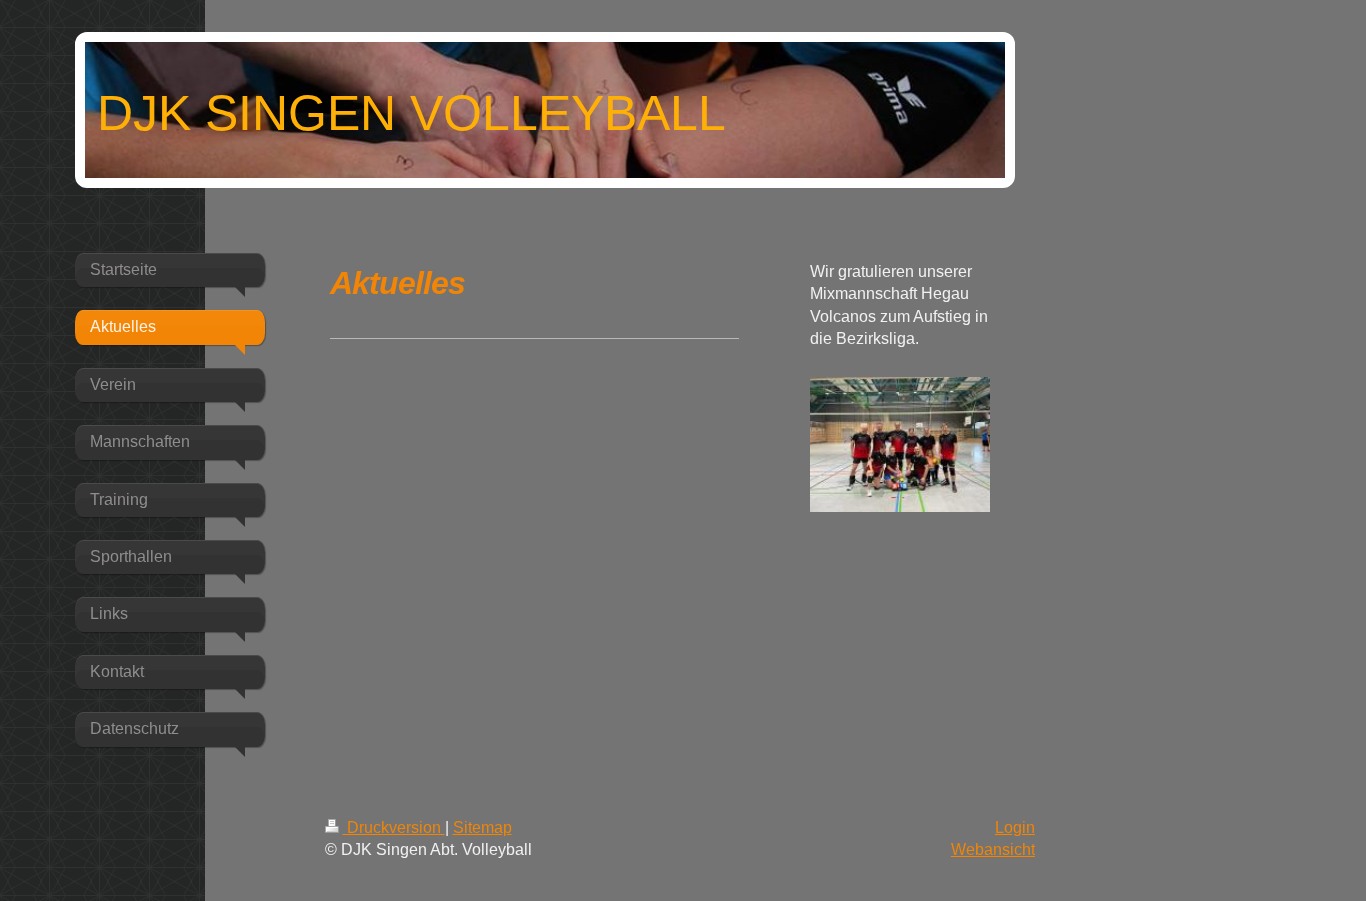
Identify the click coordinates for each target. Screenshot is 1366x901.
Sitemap (482, 827)
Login (1015, 827)
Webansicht (993, 849)
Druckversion (394, 827)
